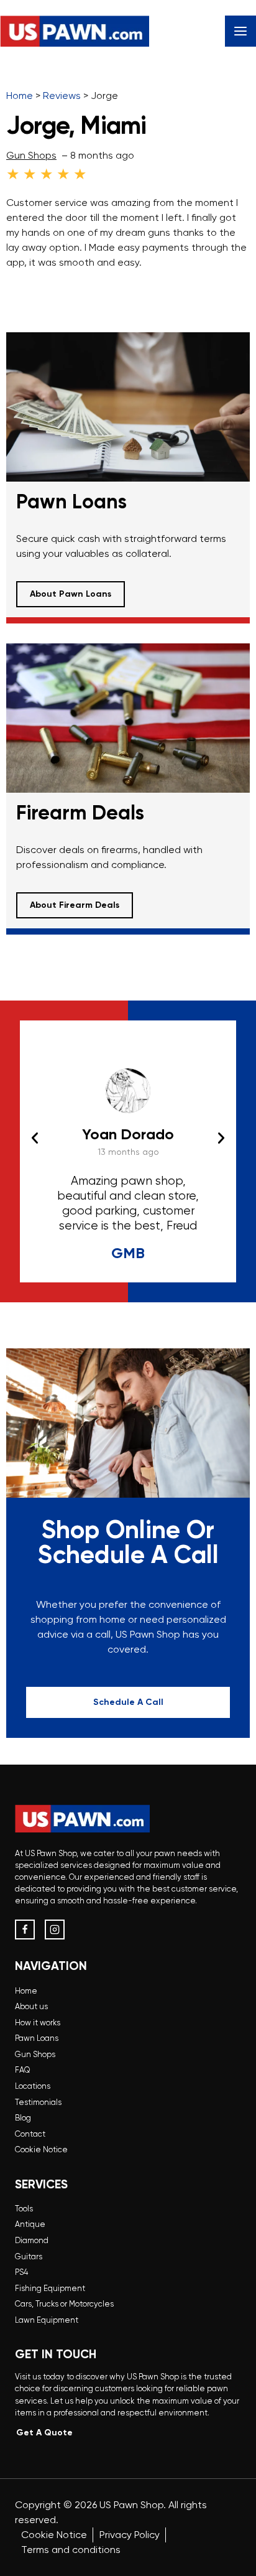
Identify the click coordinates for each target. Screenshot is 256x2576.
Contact (30, 2134)
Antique (30, 2224)
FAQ (23, 2070)
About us (31, 2006)
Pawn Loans (37, 2038)
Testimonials (38, 2102)
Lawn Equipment (47, 2320)
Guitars (29, 2256)
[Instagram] (55, 1930)
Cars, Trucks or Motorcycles (64, 2304)
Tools (24, 2209)
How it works (38, 2023)
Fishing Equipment (50, 2288)
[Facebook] (25, 1930)
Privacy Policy (130, 2535)
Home (26, 1991)
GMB (128, 1253)
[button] (35, 1138)
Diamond (32, 2240)
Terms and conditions (71, 2550)
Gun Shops (31, 155)
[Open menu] (240, 31)
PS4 (21, 2272)
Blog (23, 2118)
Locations (33, 2086)
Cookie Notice (41, 2149)
